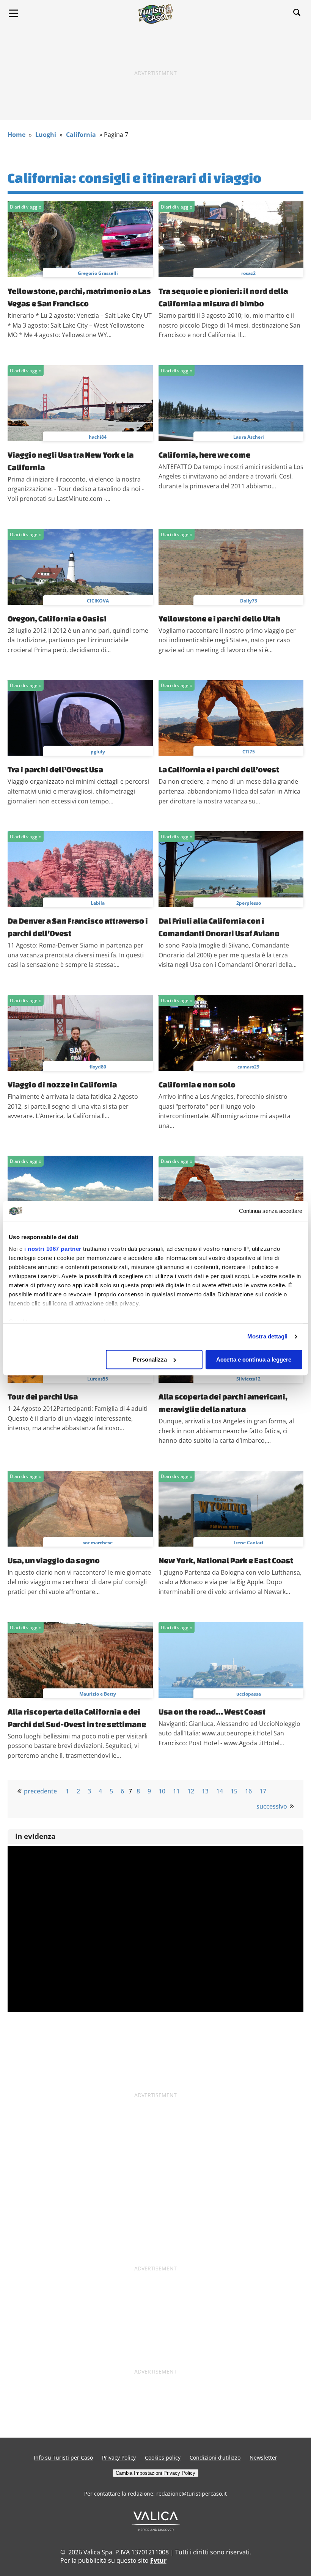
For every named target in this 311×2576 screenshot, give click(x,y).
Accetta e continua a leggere (254, 1359)
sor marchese (98, 1543)
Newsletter (263, 2458)
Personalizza (150, 1359)
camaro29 (248, 1067)
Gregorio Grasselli (98, 273)
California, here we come (204, 455)
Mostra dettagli (268, 1336)
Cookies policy (163, 2458)
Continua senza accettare (271, 1211)
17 (263, 1791)
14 (220, 1791)
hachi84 (98, 437)
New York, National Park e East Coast (226, 1560)
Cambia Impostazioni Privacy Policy (155, 2473)
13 (205, 1791)
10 (162, 1791)
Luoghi (46, 135)
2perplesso (249, 903)
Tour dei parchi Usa (43, 1396)
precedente (40, 1791)
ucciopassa (249, 1694)
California (81, 135)
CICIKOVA (98, 601)
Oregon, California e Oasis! (57, 618)
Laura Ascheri (249, 437)
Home (16, 135)
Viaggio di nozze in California (62, 1084)
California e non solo (197, 1084)
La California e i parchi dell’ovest (219, 769)
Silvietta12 (248, 1379)
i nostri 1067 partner (53, 1249)
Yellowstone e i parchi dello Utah (219, 618)
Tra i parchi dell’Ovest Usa (55, 769)
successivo (272, 1806)
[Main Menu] (13, 13)
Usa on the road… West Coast (212, 1712)
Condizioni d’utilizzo (215, 2458)
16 (248, 1791)
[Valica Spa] (156, 2529)
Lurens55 (98, 1379)
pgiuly (98, 752)
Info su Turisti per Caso (63, 2458)
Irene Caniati (249, 1543)
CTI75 (249, 752)
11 (176, 1791)
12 (191, 1791)
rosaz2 (248, 273)
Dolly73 (249, 601)
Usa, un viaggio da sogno (54, 1560)
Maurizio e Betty (98, 1694)
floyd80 (98, 1067)
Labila (98, 903)
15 (234, 1791)
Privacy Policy (119, 2458)
